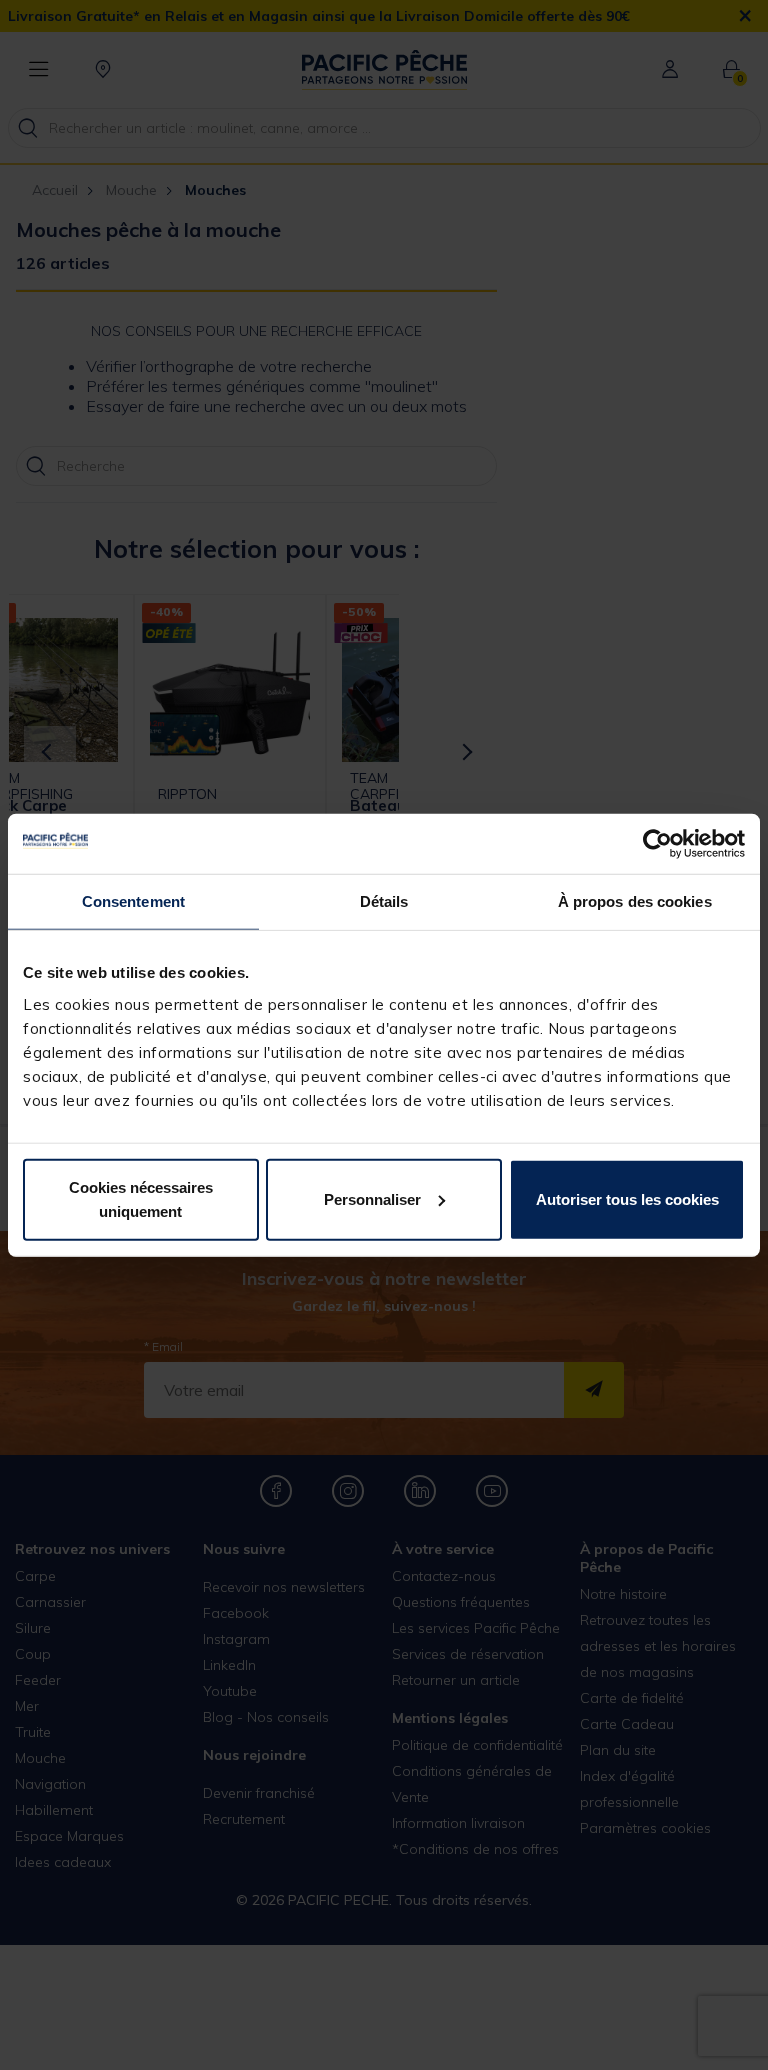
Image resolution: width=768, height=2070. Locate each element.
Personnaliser (372, 1198)
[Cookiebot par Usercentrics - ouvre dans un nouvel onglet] (657, 844)
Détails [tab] (384, 901)
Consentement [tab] (133, 901)
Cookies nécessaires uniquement (141, 1198)
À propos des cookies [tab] (635, 901)
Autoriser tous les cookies (627, 1198)
